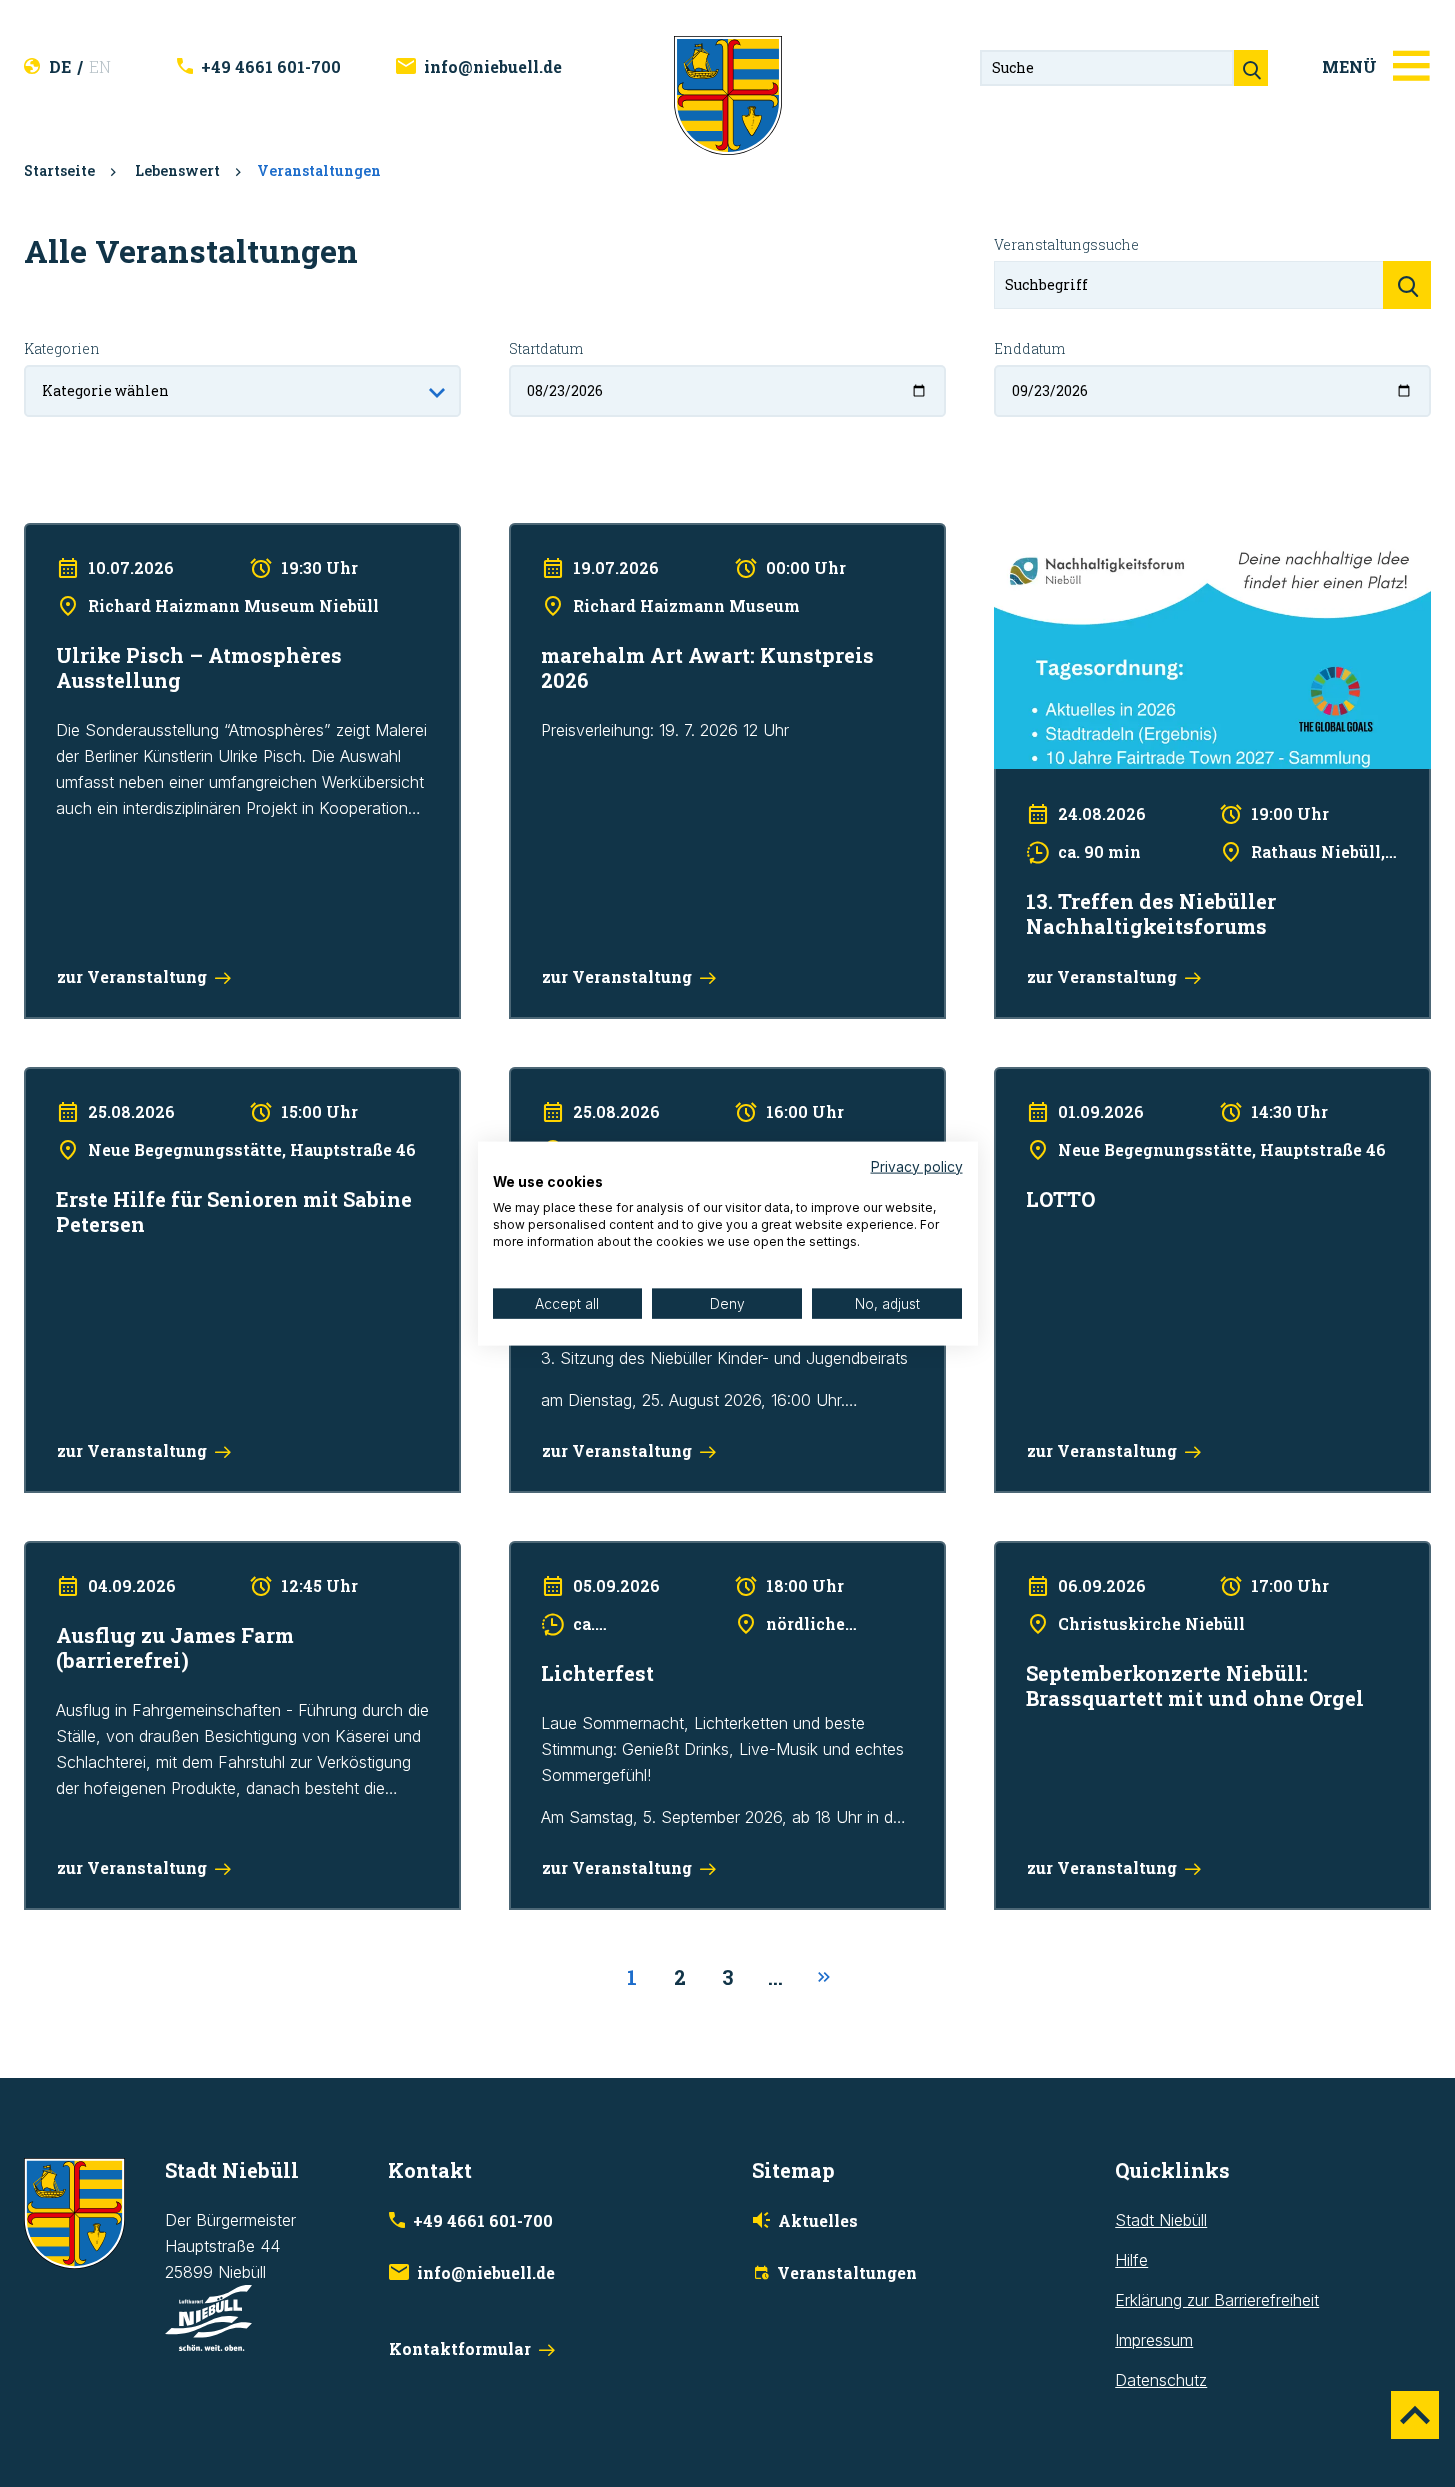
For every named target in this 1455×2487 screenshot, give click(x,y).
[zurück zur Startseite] (728, 94)
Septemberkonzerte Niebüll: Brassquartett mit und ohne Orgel (1194, 1567)
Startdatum (546, 348)
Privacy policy (917, 1166)
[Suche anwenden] (1407, 285)
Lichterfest (547, 1554)
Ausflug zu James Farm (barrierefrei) (156, 1554)
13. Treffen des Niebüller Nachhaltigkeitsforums (1165, 536)
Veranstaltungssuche (1066, 244)
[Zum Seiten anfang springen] (1415, 2415)
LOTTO (1020, 1080)
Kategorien (62, 348)
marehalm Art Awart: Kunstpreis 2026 (643, 536)
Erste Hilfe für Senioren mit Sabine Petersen (184, 1080)
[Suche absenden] (1251, 68)
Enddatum (1029, 348)
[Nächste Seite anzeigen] (824, 1978)
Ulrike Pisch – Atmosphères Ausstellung (166, 536)
